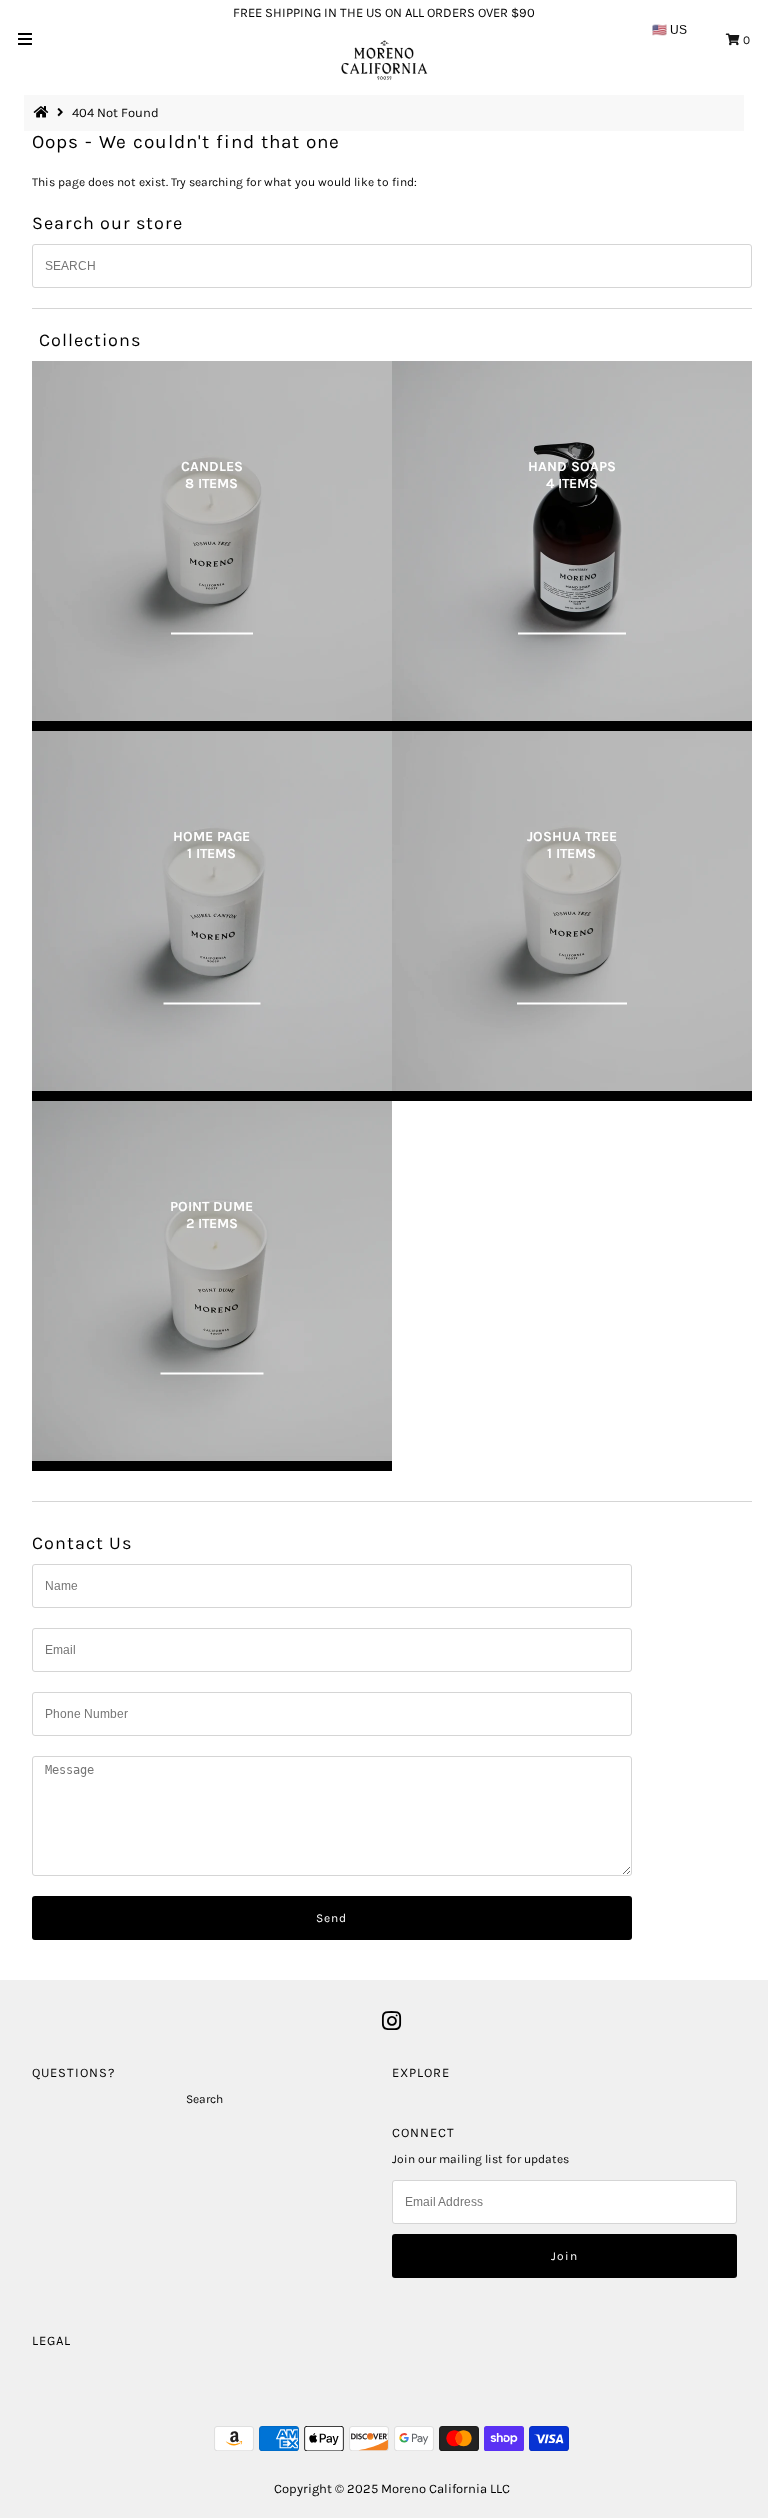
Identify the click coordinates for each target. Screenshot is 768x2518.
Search (204, 2099)
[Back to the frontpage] (44, 112)
